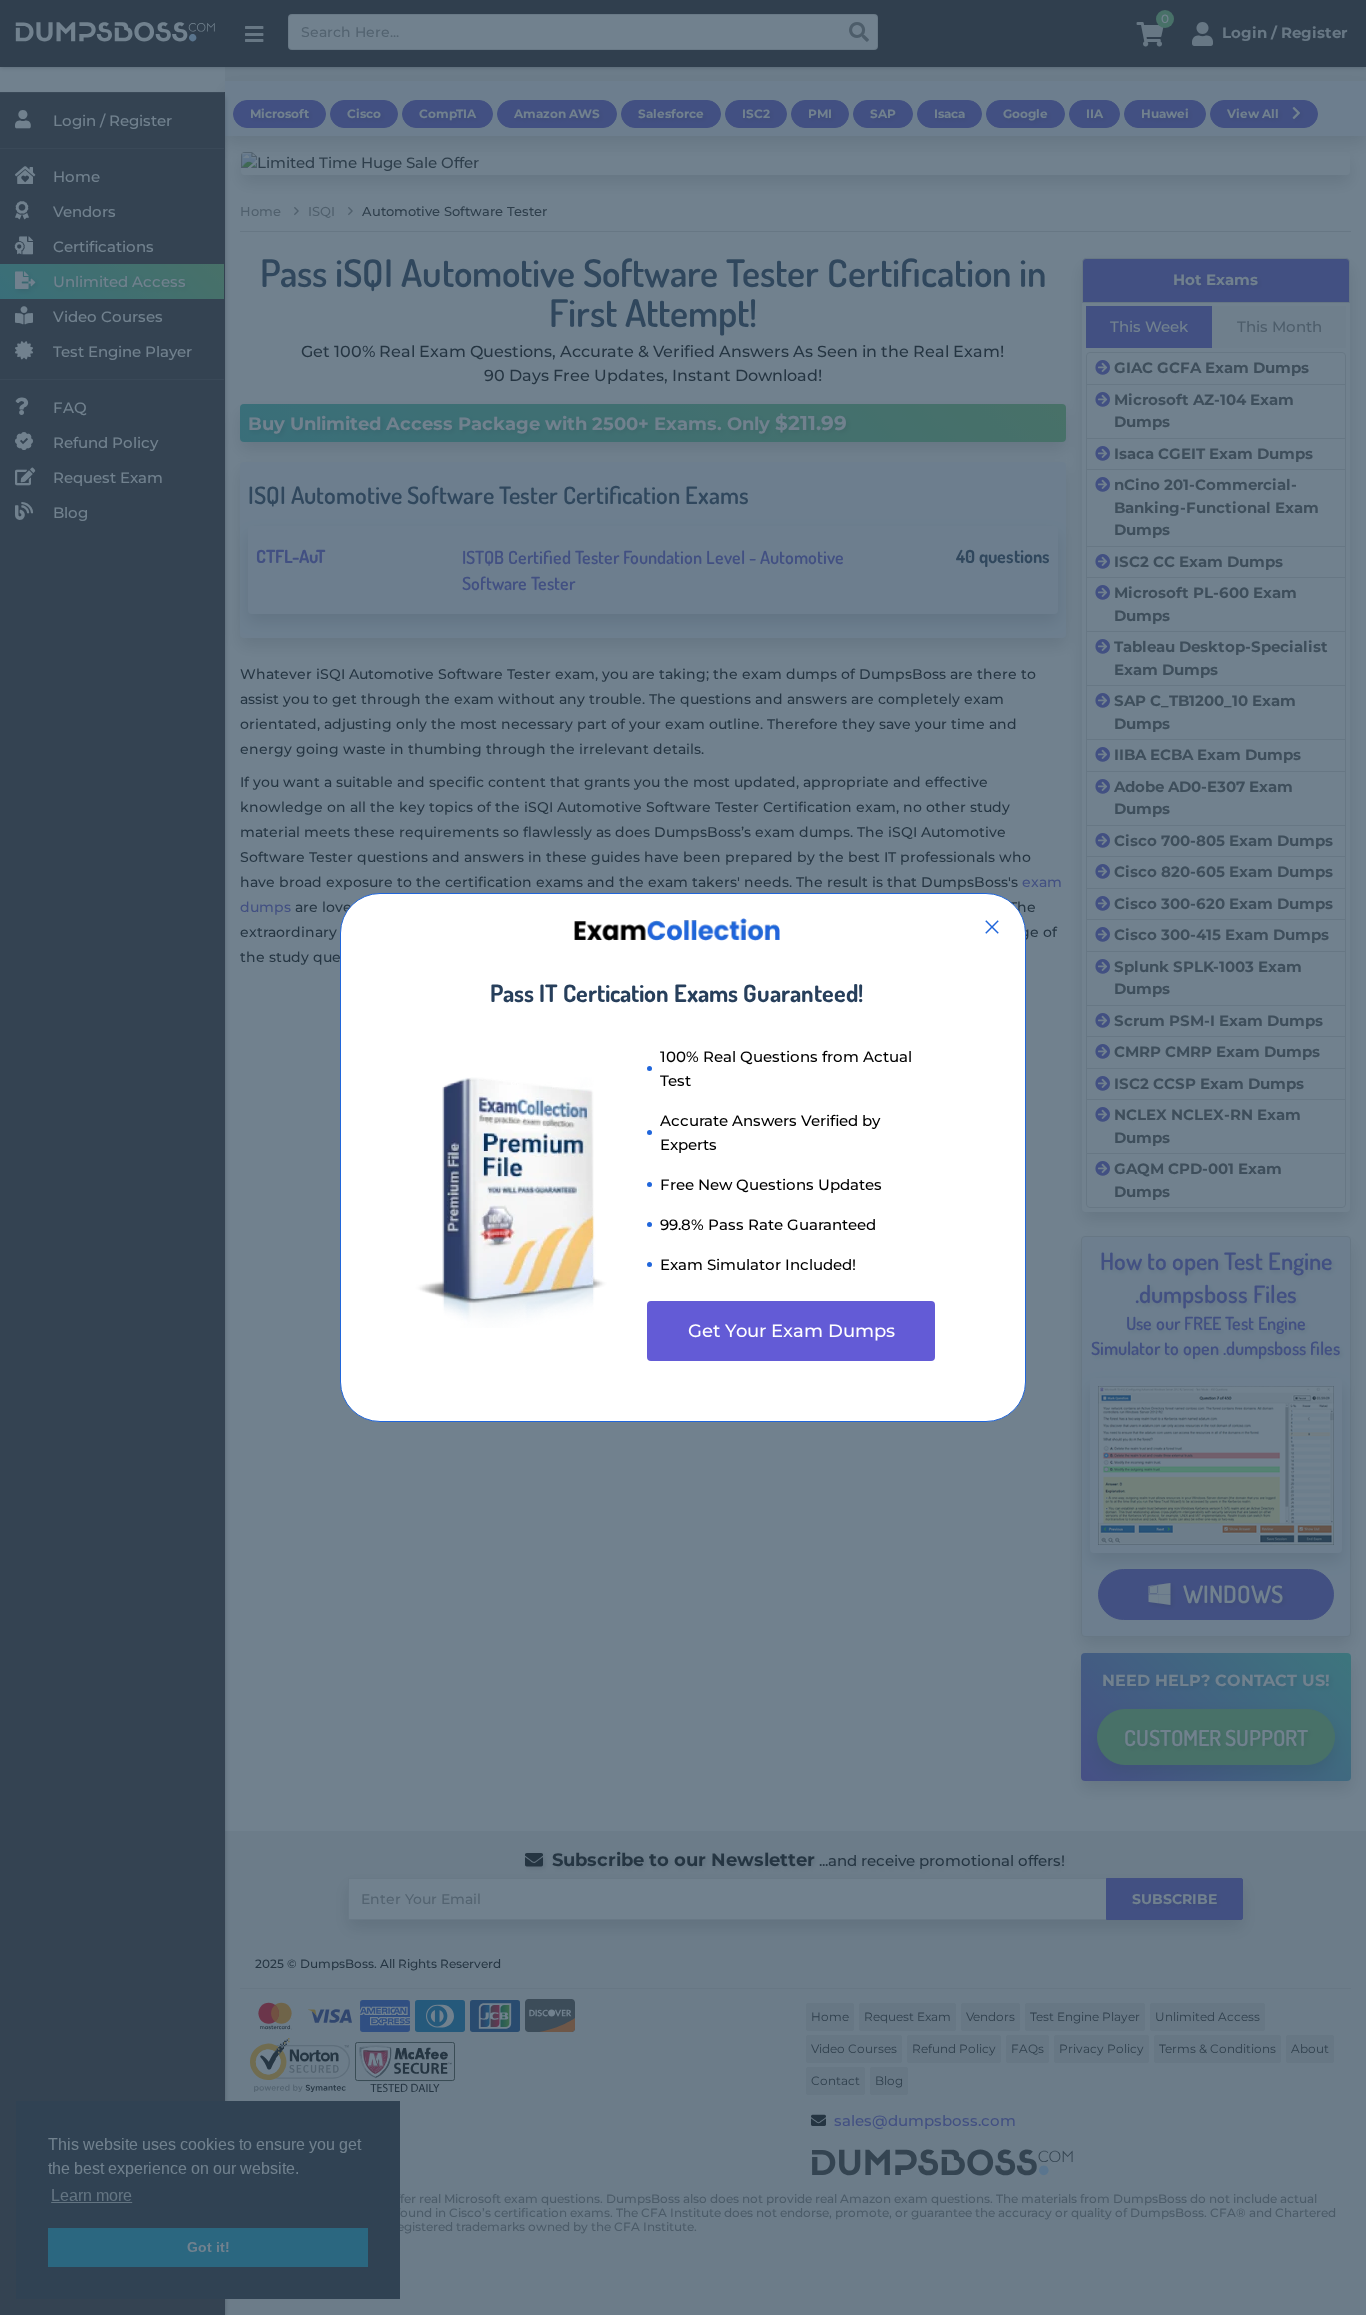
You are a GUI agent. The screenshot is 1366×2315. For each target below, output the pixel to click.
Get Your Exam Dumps (791, 1331)
